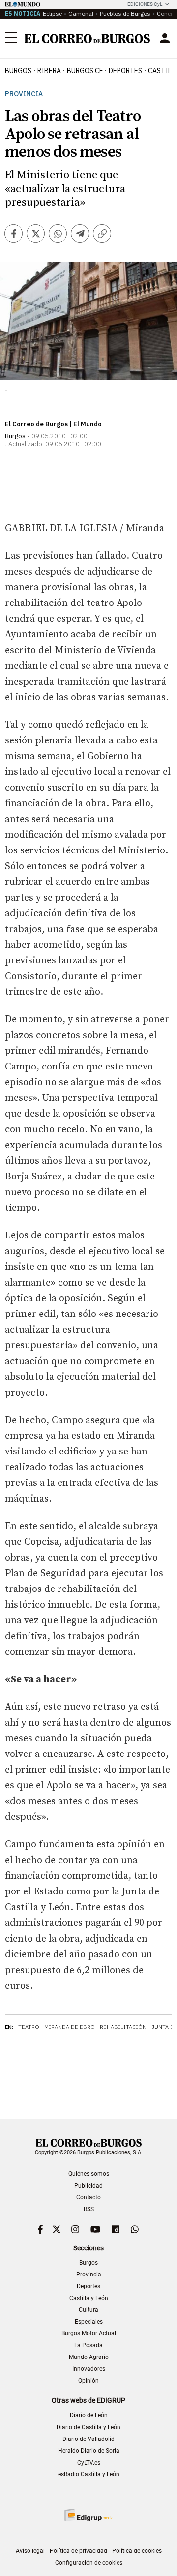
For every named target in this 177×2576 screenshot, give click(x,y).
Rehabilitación (123, 2027)
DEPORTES (125, 71)
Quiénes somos (89, 2174)
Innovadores (89, 2369)
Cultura (88, 2310)
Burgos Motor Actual (89, 2333)
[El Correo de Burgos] (87, 39)
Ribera (49, 71)
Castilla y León (89, 2298)
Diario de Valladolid (88, 2439)
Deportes (88, 2286)
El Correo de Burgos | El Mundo (53, 424)
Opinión (88, 2381)
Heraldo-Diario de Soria (89, 2451)
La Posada (88, 2345)
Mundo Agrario (89, 2357)
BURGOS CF (85, 71)
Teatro (29, 2027)
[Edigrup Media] (88, 2515)
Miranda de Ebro (70, 2027)
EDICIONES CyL (145, 4)
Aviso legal (30, 2551)
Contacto (88, 2197)
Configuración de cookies (89, 2563)
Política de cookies (137, 2551)
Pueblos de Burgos (125, 14)
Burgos (18, 71)
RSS (89, 2209)
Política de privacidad (78, 2551)
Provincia (24, 94)
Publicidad (88, 2186)
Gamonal (81, 14)
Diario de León (89, 2415)
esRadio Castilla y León (89, 2474)
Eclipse (52, 14)
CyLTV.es (89, 2463)
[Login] (165, 38)
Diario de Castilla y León (88, 2427)
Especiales (89, 2322)
